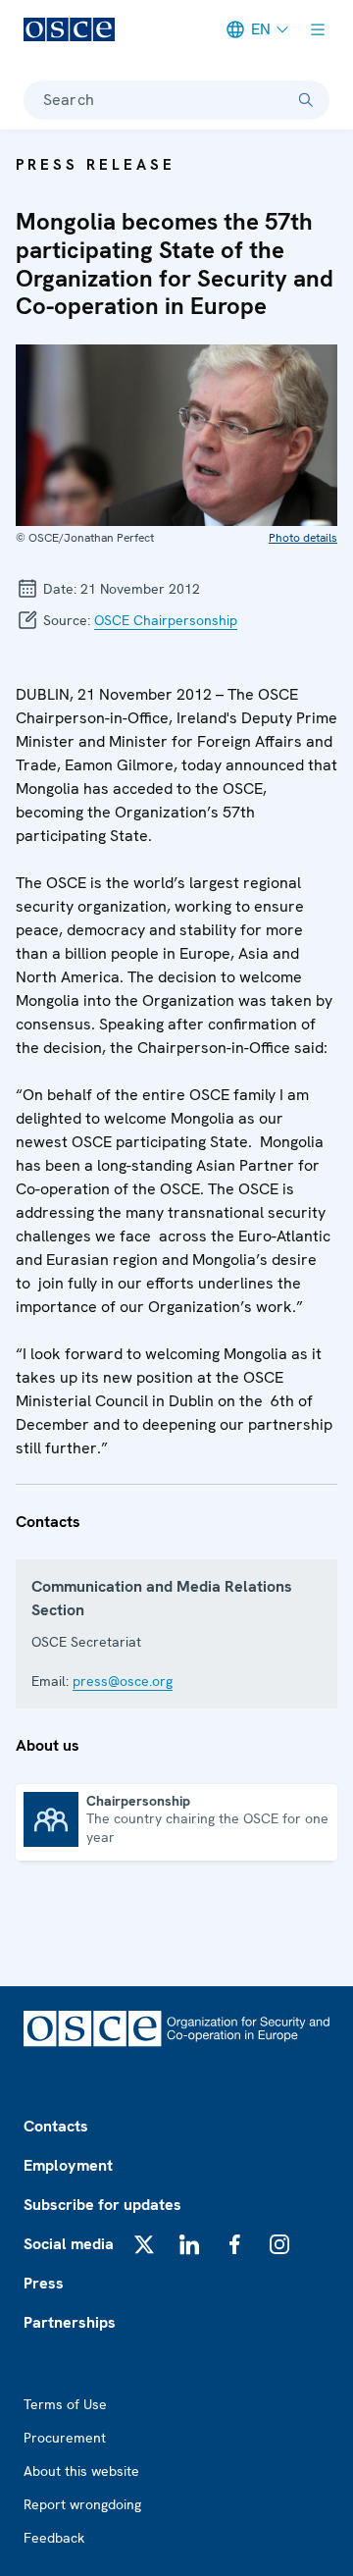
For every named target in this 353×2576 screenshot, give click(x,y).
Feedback (54, 2538)
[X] (144, 2244)
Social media (69, 2244)
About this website (81, 2471)
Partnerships (70, 2322)
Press (44, 2283)
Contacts (56, 2126)
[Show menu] (318, 29)
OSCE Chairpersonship (166, 620)
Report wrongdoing (82, 2504)
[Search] (306, 100)
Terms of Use (65, 2404)
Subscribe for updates (102, 2205)
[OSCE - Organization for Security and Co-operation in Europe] (69, 29)
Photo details (303, 538)
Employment (68, 2165)
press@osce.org (123, 1681)
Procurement (65, 2438)
